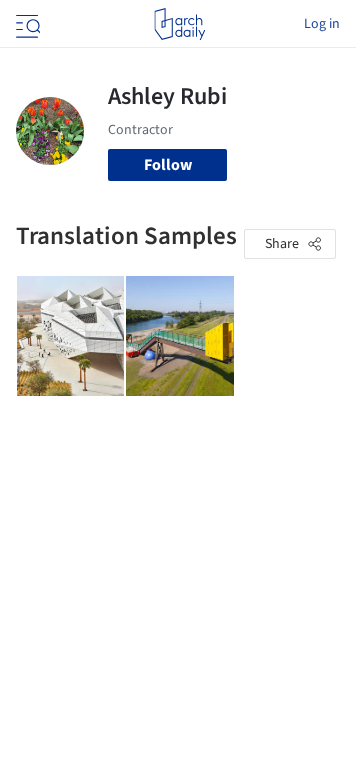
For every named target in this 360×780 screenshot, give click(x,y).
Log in (322, 24)
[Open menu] (26, 24)
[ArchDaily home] (179, 24)
